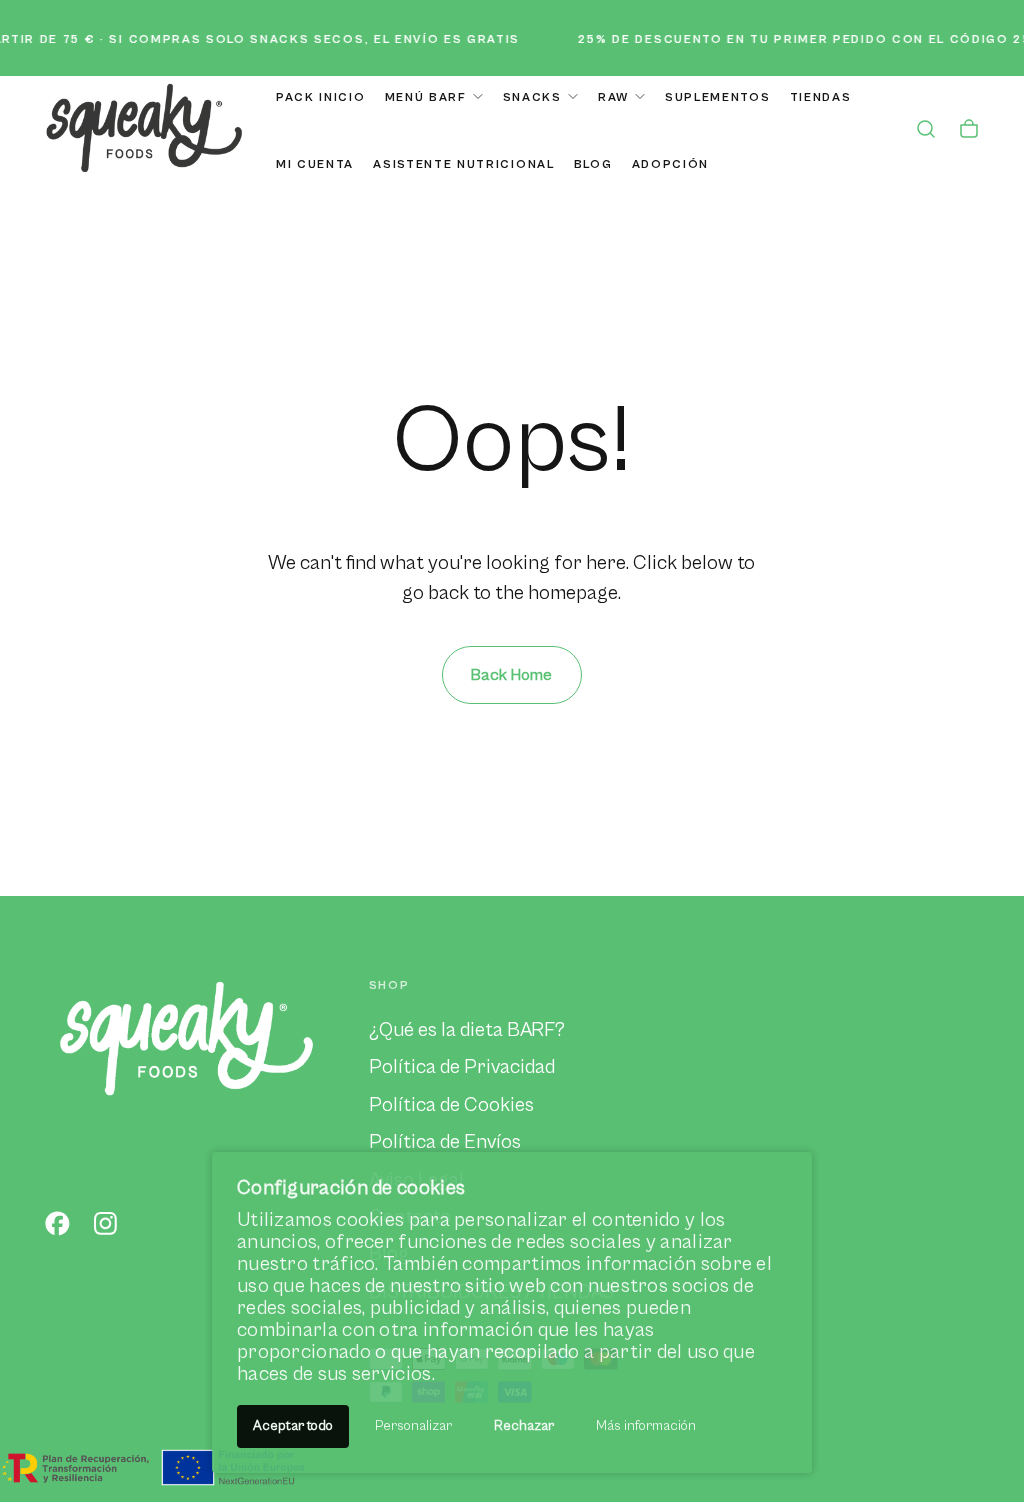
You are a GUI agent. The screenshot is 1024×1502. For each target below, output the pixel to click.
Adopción (670, 164)
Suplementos (717, 97)
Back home (511, 675)
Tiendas (821, 97)
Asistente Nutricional (463, 164)
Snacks (532, 97)
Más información (646, 1426)
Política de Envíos (445, 1142)
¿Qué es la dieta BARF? (467, 1030)
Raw (613, 97)
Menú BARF (426, 97)
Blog (593, 164)
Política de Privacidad (462, 1067)
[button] (926, 131)
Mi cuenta (315, 164)
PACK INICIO (320, 97)
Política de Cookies (451, 1105)
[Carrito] (969, 131)
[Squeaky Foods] (186, 1036)
